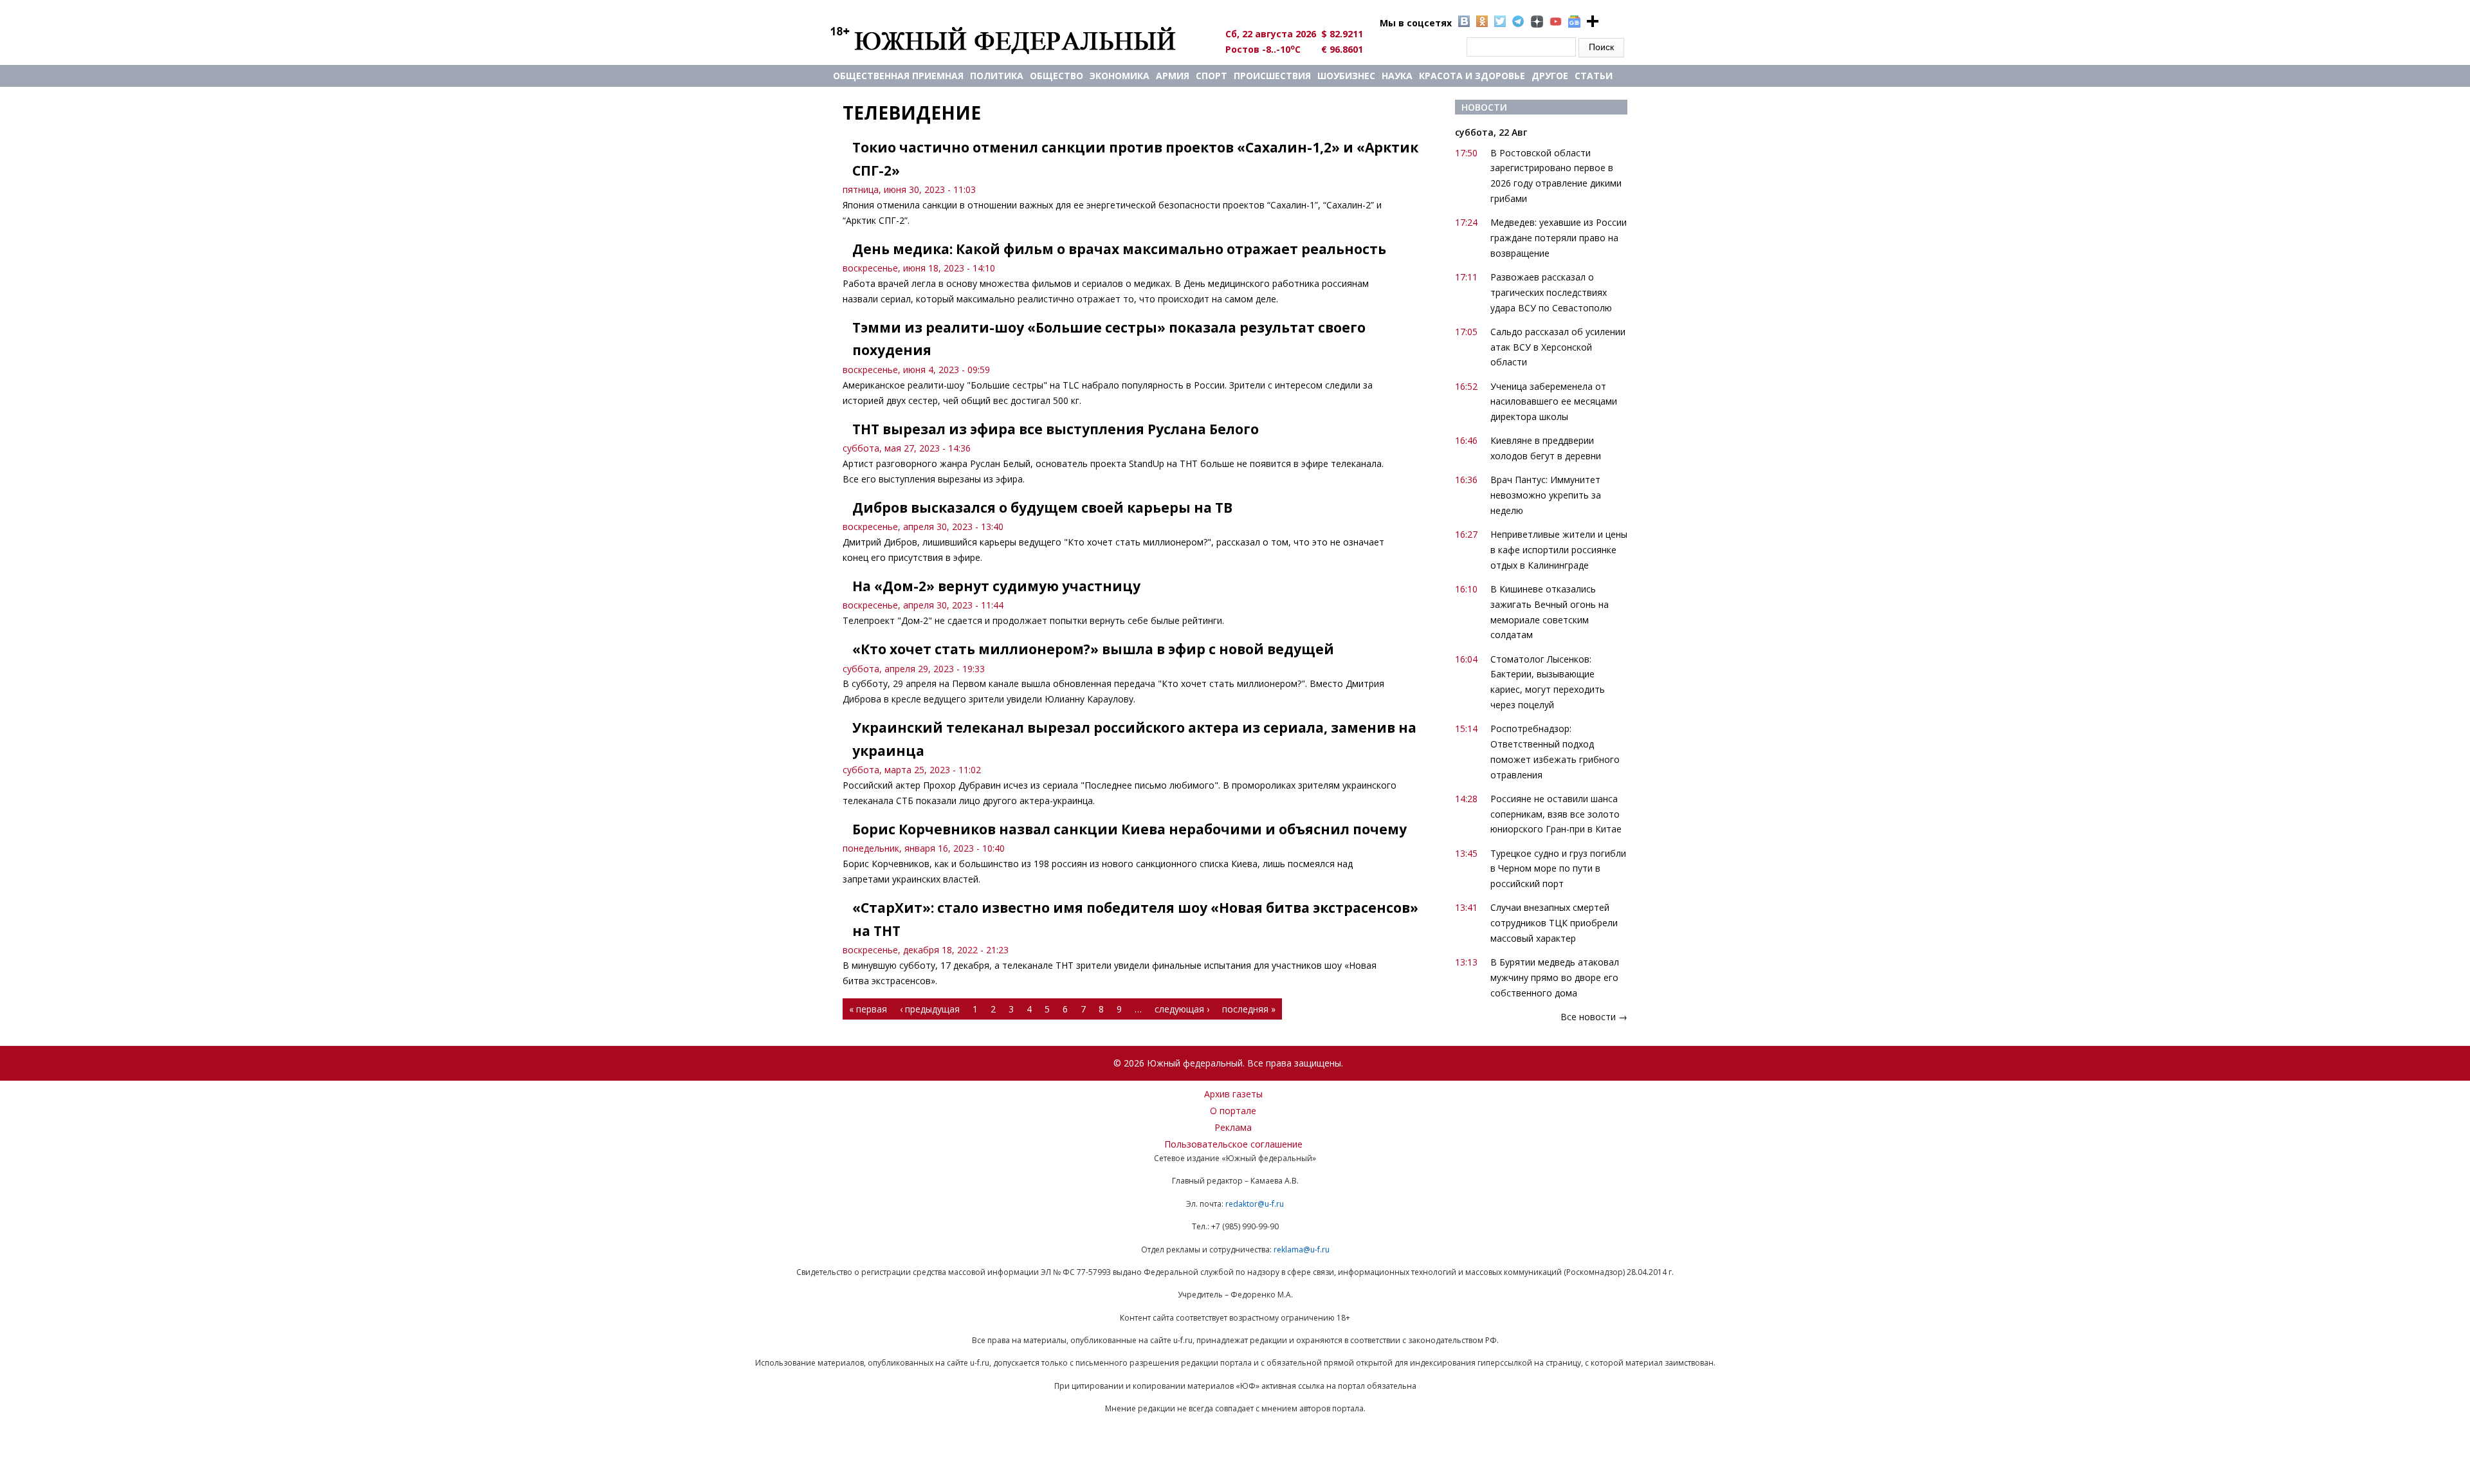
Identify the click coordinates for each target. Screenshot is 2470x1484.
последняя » (1249, 1009)
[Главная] (1018, 40)
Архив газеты (1233, 1094)
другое (1550, 76)
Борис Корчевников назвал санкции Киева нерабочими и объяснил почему (1130, 829)
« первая (868, 1009)
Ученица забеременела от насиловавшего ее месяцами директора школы (1554, 402)
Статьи (1594, 76)
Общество (1057, 76)
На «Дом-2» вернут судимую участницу (996, 586)
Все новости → (1594, 1017)
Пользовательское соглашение (1233, 1144)
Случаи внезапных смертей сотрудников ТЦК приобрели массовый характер (1554, 923)
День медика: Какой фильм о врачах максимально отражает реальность (1119, 249)
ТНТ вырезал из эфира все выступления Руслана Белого (1056, 429)
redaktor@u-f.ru (1255, 1204)
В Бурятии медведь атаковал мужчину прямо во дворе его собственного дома (1555, 977)
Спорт (1212, 76)
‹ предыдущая (930, 1009)
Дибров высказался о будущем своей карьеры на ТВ (1042, 508)
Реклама (1233, 1127)
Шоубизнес (1346, 76)
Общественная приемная (898, 76)
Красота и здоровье (1472, 76)
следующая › (1182, 1009)
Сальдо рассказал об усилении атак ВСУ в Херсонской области (1558, 347)
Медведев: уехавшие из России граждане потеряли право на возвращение (1559, 238)
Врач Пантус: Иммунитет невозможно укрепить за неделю (1546, 495)
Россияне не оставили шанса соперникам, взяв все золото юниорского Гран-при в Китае (1556, 814)
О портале (1233, 1111)
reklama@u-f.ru (1302, 1250)
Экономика (1120, 76)
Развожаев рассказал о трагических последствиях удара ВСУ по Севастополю (1551, 292)
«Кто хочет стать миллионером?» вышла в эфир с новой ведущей (1093, 649)
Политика (997, 76)
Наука (1397, 76)
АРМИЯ (1173, 76)
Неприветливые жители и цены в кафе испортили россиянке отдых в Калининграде (1559, 550)
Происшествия (1272, 76)
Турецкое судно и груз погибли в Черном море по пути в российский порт (1558, 869)
